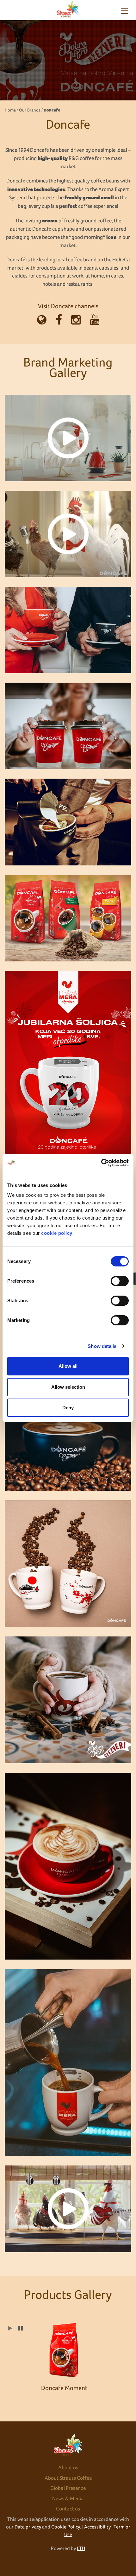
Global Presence (68, 2488)
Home (10, 110)
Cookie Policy (66, 2527)
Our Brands (30, 110)
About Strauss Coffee (68, 2478)
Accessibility (97, 2527)
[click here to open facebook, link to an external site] (59, 321)
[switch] (120, 1281)
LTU (81, 2548)
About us (68, 2468)
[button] (21, 2329)
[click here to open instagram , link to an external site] (76, 321)
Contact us (68, 2509)
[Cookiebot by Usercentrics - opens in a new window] (101, 1163)
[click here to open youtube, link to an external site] (95, 321)
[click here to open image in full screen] (68, 438)
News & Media (68, 2499)
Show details (102, 1346)
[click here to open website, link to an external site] (42, 321)
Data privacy (27, 2527)
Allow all (68, 1366)
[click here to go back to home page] (68, 9)
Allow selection (68, 1387)
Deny (68, 1408)
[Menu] (125, 11)
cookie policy (57, 1233)
